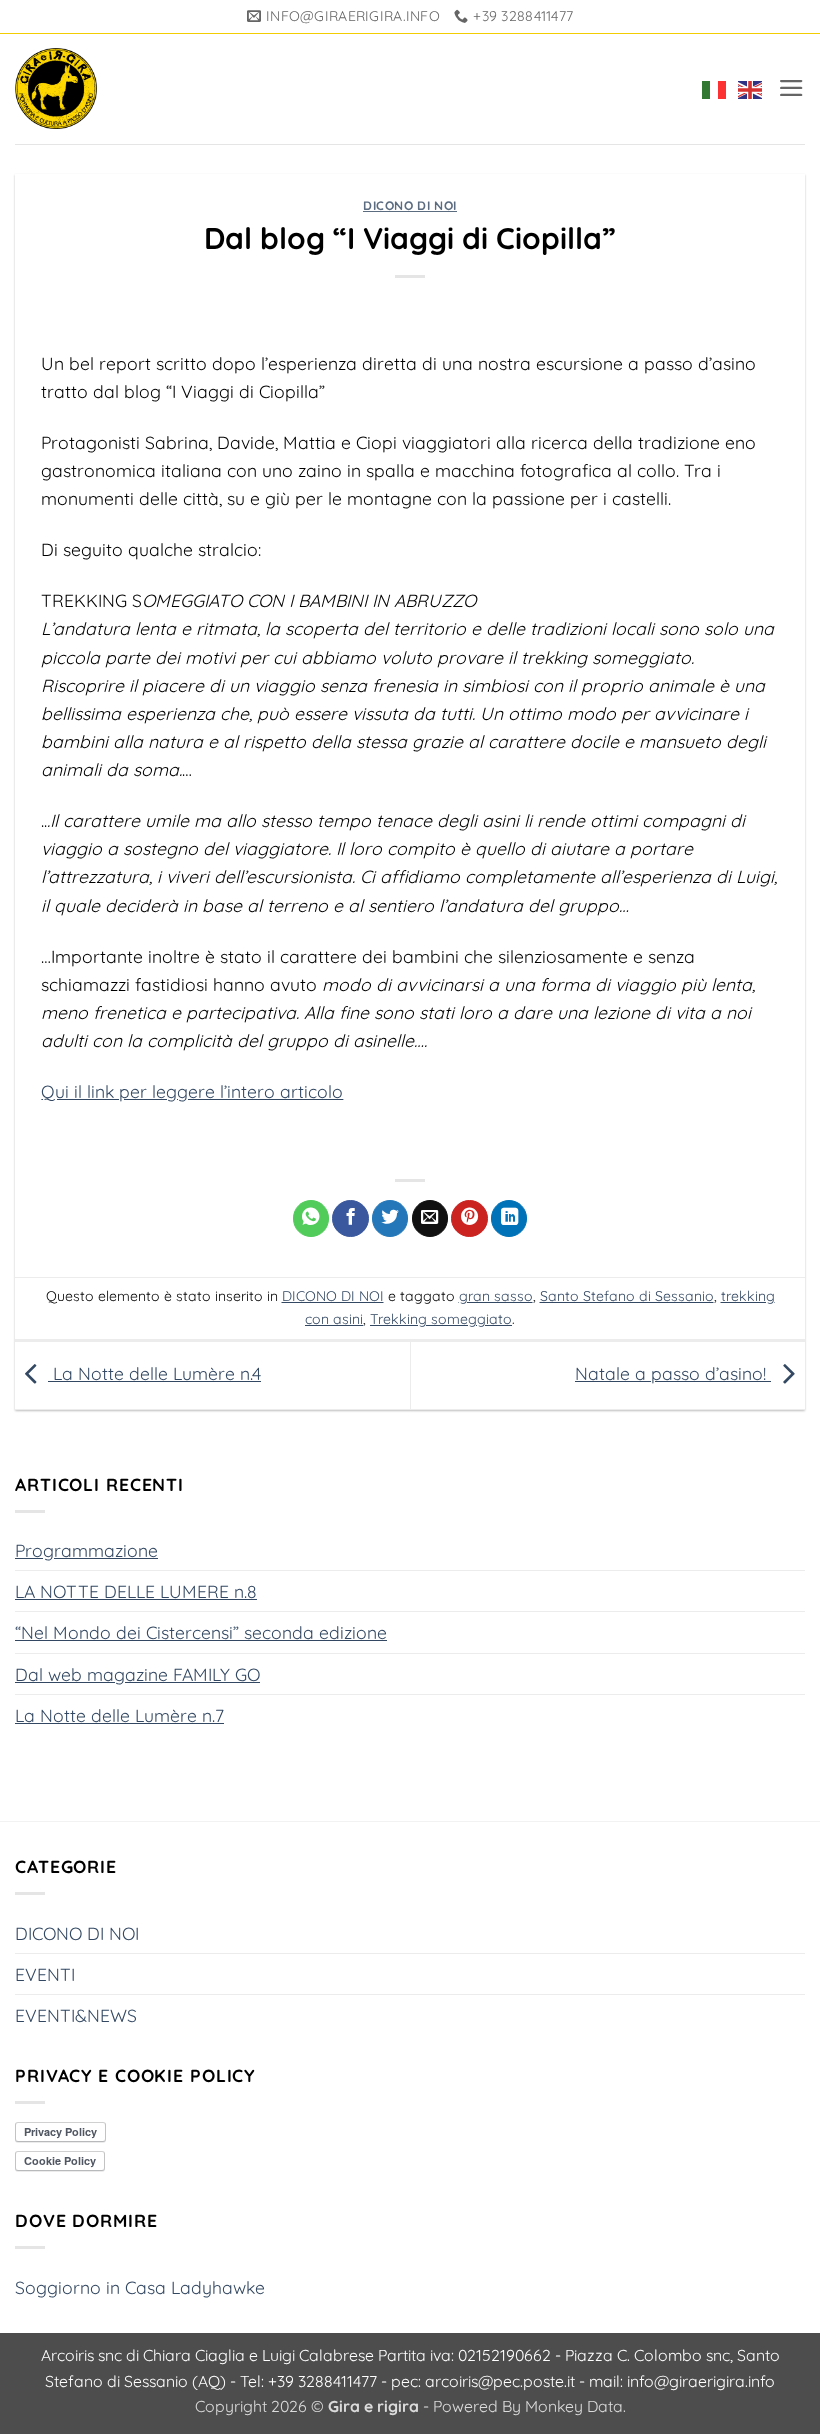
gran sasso (496, 1296)
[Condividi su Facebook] (350, 1218)
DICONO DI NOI (410, 205)
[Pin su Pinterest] (469, 1218)
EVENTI (45, 1974)
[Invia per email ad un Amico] (430, 1218)
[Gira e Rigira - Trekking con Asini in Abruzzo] (56, 89)
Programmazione (86, 1550)
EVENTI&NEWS (76, 2015)
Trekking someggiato (441, 1319)
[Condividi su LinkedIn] (509, 1218)
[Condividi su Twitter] (390, 1218)
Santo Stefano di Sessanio (627, 1296)
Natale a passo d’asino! (673, 1373)
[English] (746, 89)
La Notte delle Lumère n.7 (119, 1715)
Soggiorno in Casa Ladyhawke (140, 2287)
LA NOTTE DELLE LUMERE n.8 (136, 1591)
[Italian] (710, 89)
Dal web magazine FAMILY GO (137, 1674)
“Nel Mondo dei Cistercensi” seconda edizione (201, 1632)
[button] (791, 88)
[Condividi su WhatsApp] (311, 1218)
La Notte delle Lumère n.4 (154, 1373)
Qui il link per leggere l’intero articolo (192, 1091)
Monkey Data (574, 2406)
